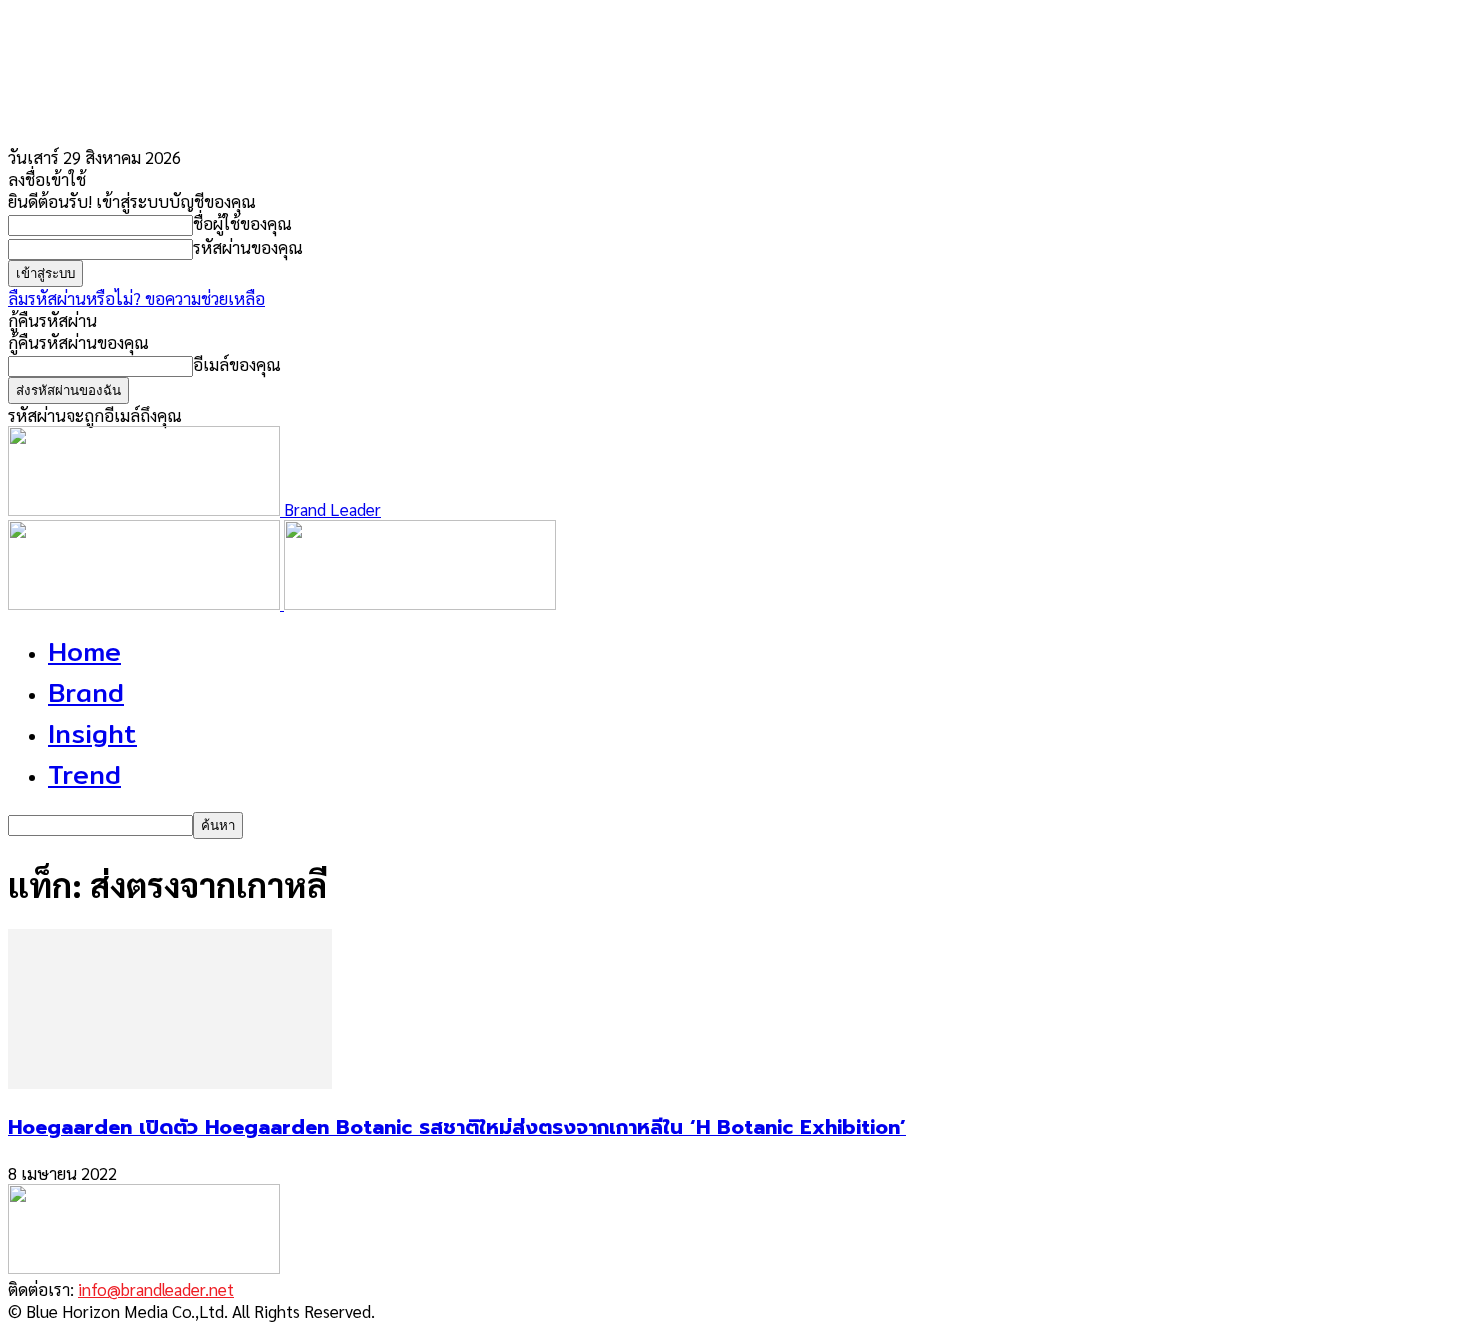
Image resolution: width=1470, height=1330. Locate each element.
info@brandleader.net (156, 1289)
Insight (92, 733)
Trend (84, 774)
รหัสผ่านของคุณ (248, 247)
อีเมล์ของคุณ (237, 364)
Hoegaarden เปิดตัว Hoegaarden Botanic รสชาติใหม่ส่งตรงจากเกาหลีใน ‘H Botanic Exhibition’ (457, 1127)
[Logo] (146, 603)
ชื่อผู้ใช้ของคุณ (242, 223)
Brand (86, 692)
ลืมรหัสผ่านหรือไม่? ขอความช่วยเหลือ (136, 298)
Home (84, 651)
